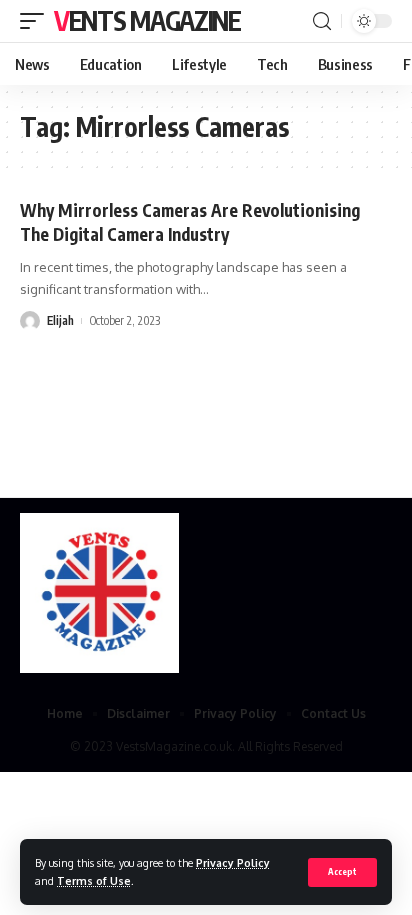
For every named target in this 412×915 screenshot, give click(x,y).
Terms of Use (94, 880)
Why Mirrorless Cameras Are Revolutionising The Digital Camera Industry (190, 222)
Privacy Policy (233, 862)
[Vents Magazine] (99, 593)
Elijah (60, 320)
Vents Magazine (147, 20)
